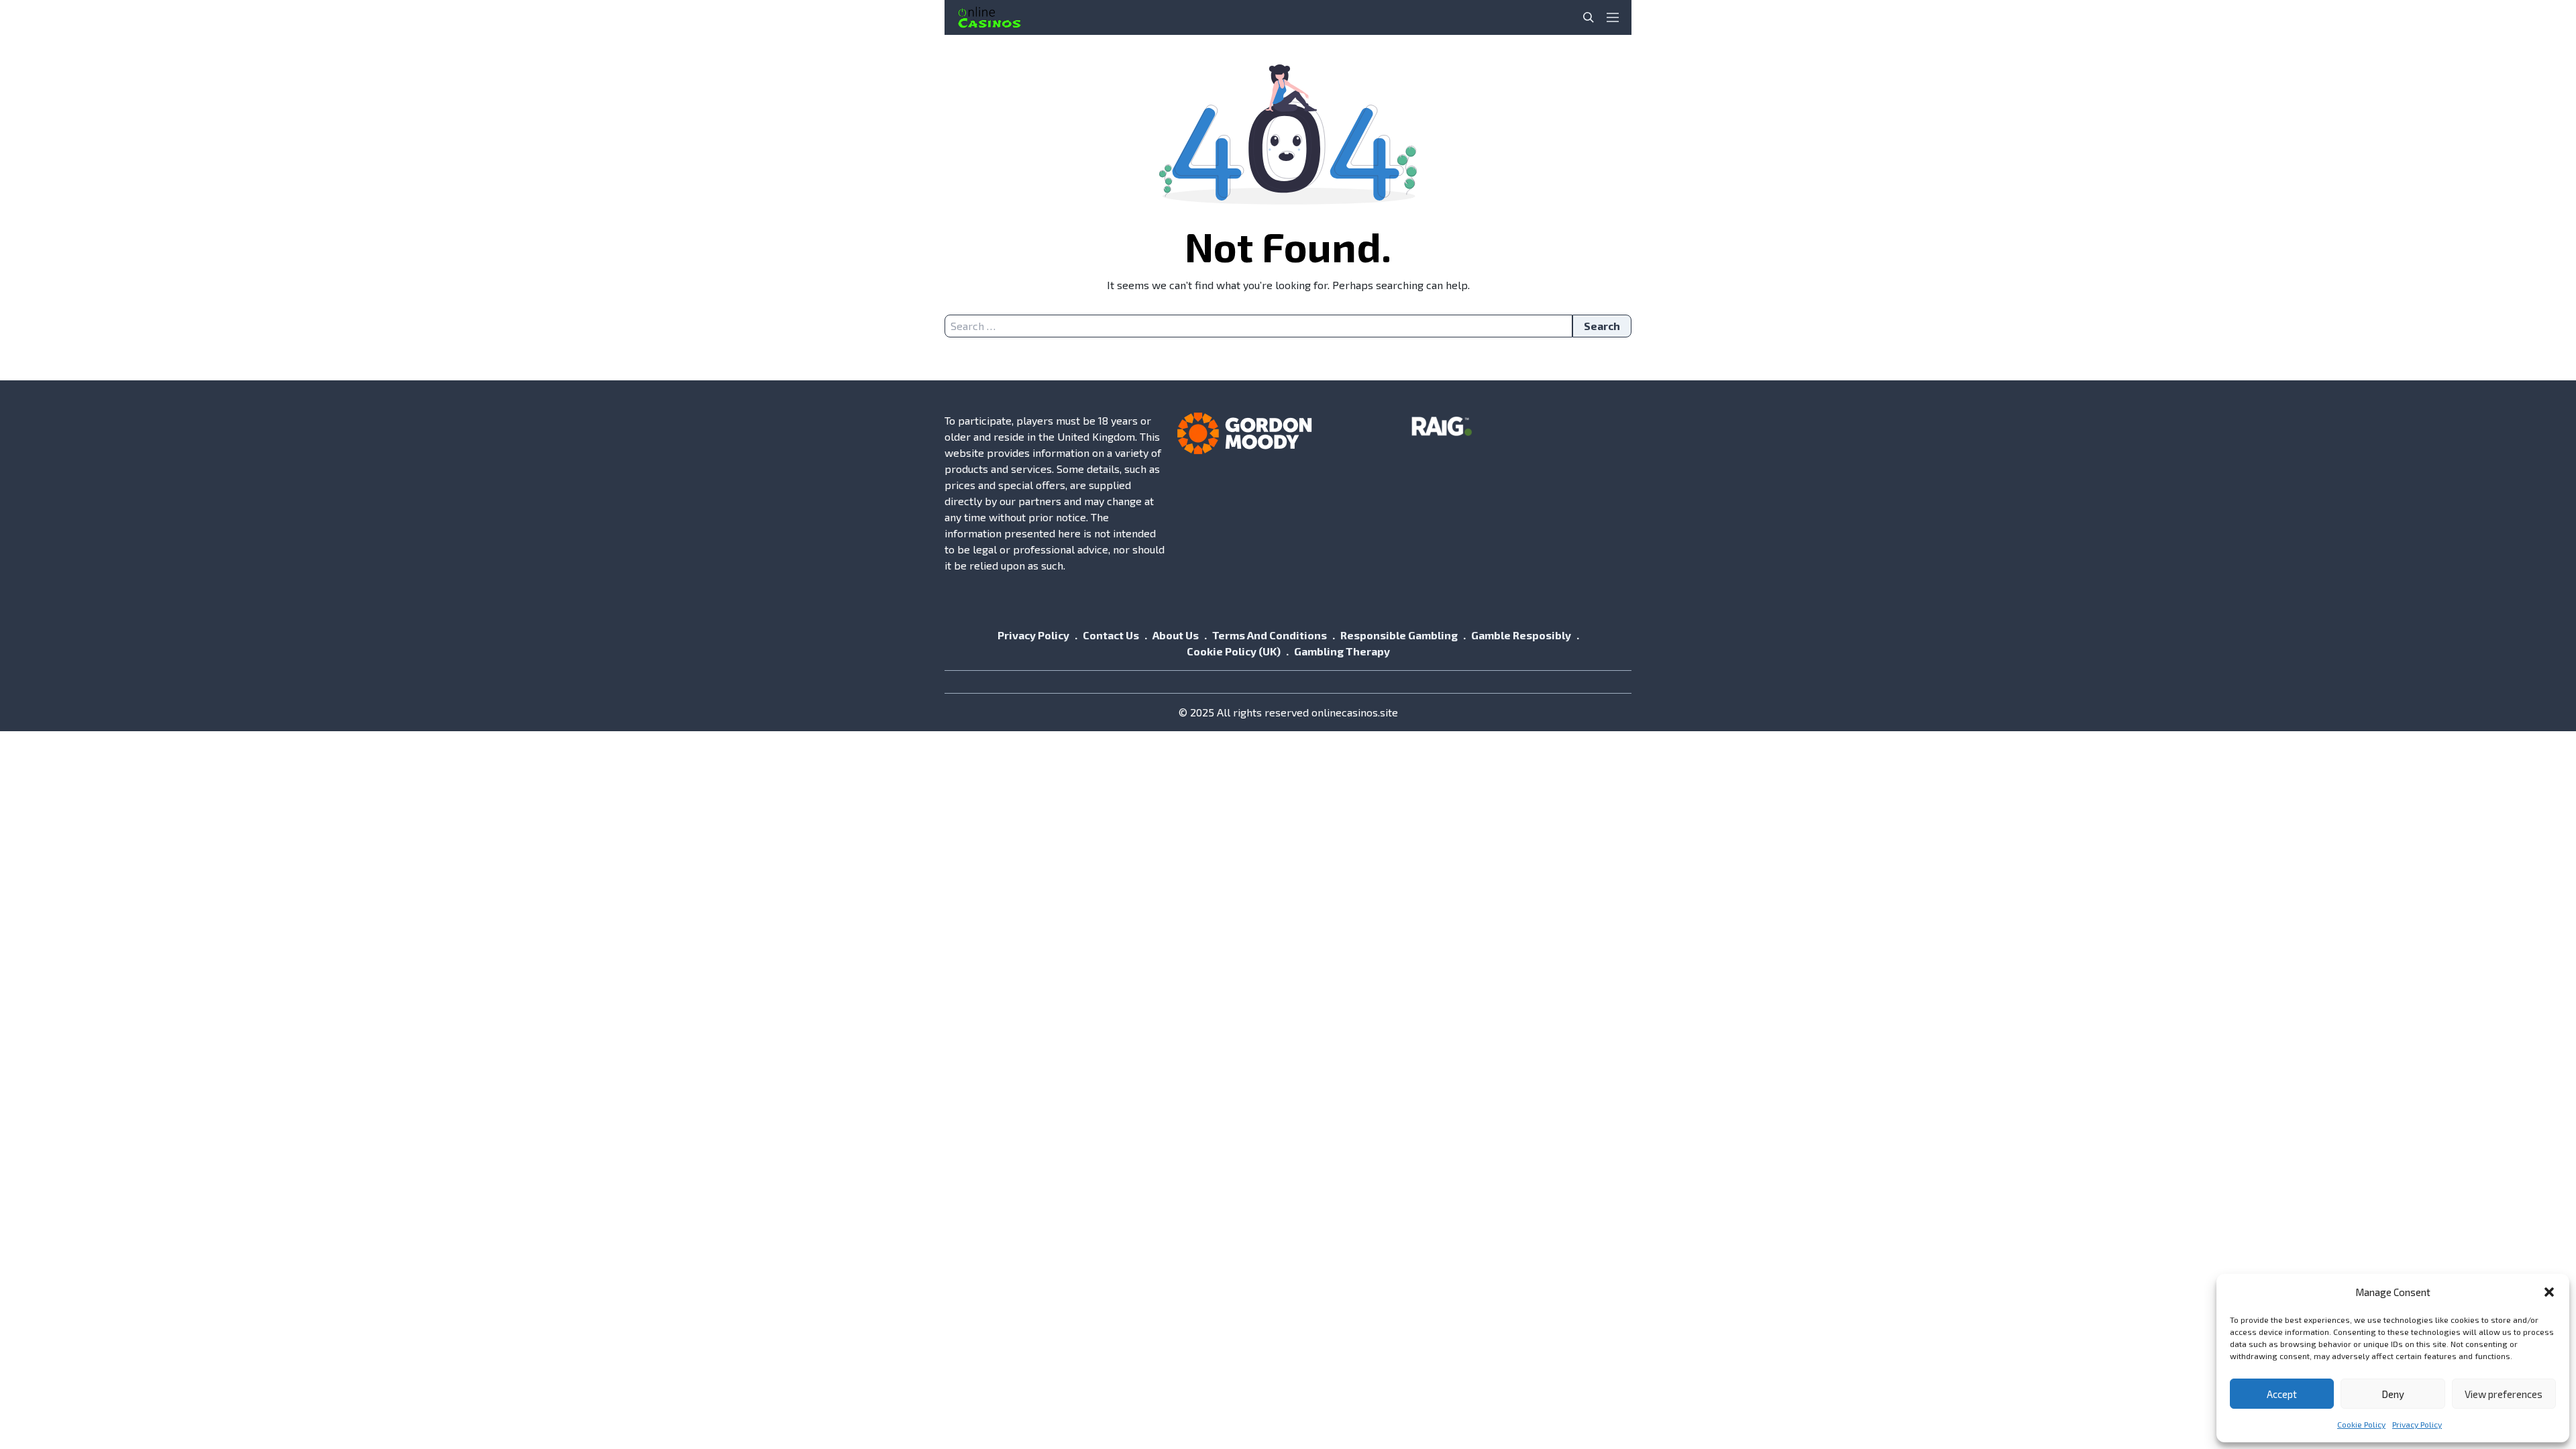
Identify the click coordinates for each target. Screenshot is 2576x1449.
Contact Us (1111, 635)
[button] (2549, 1292)
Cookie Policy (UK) (1234, 651)
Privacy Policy (2417, 1424)
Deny (2393, 1394)
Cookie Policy (2361, 1424)
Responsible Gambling (1399, 635)
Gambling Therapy (1342, 651)
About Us (1176, 635)
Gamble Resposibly (1521, 635)
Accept (2282, 1394)
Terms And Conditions (1270, 635)
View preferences (2504, 1394)
